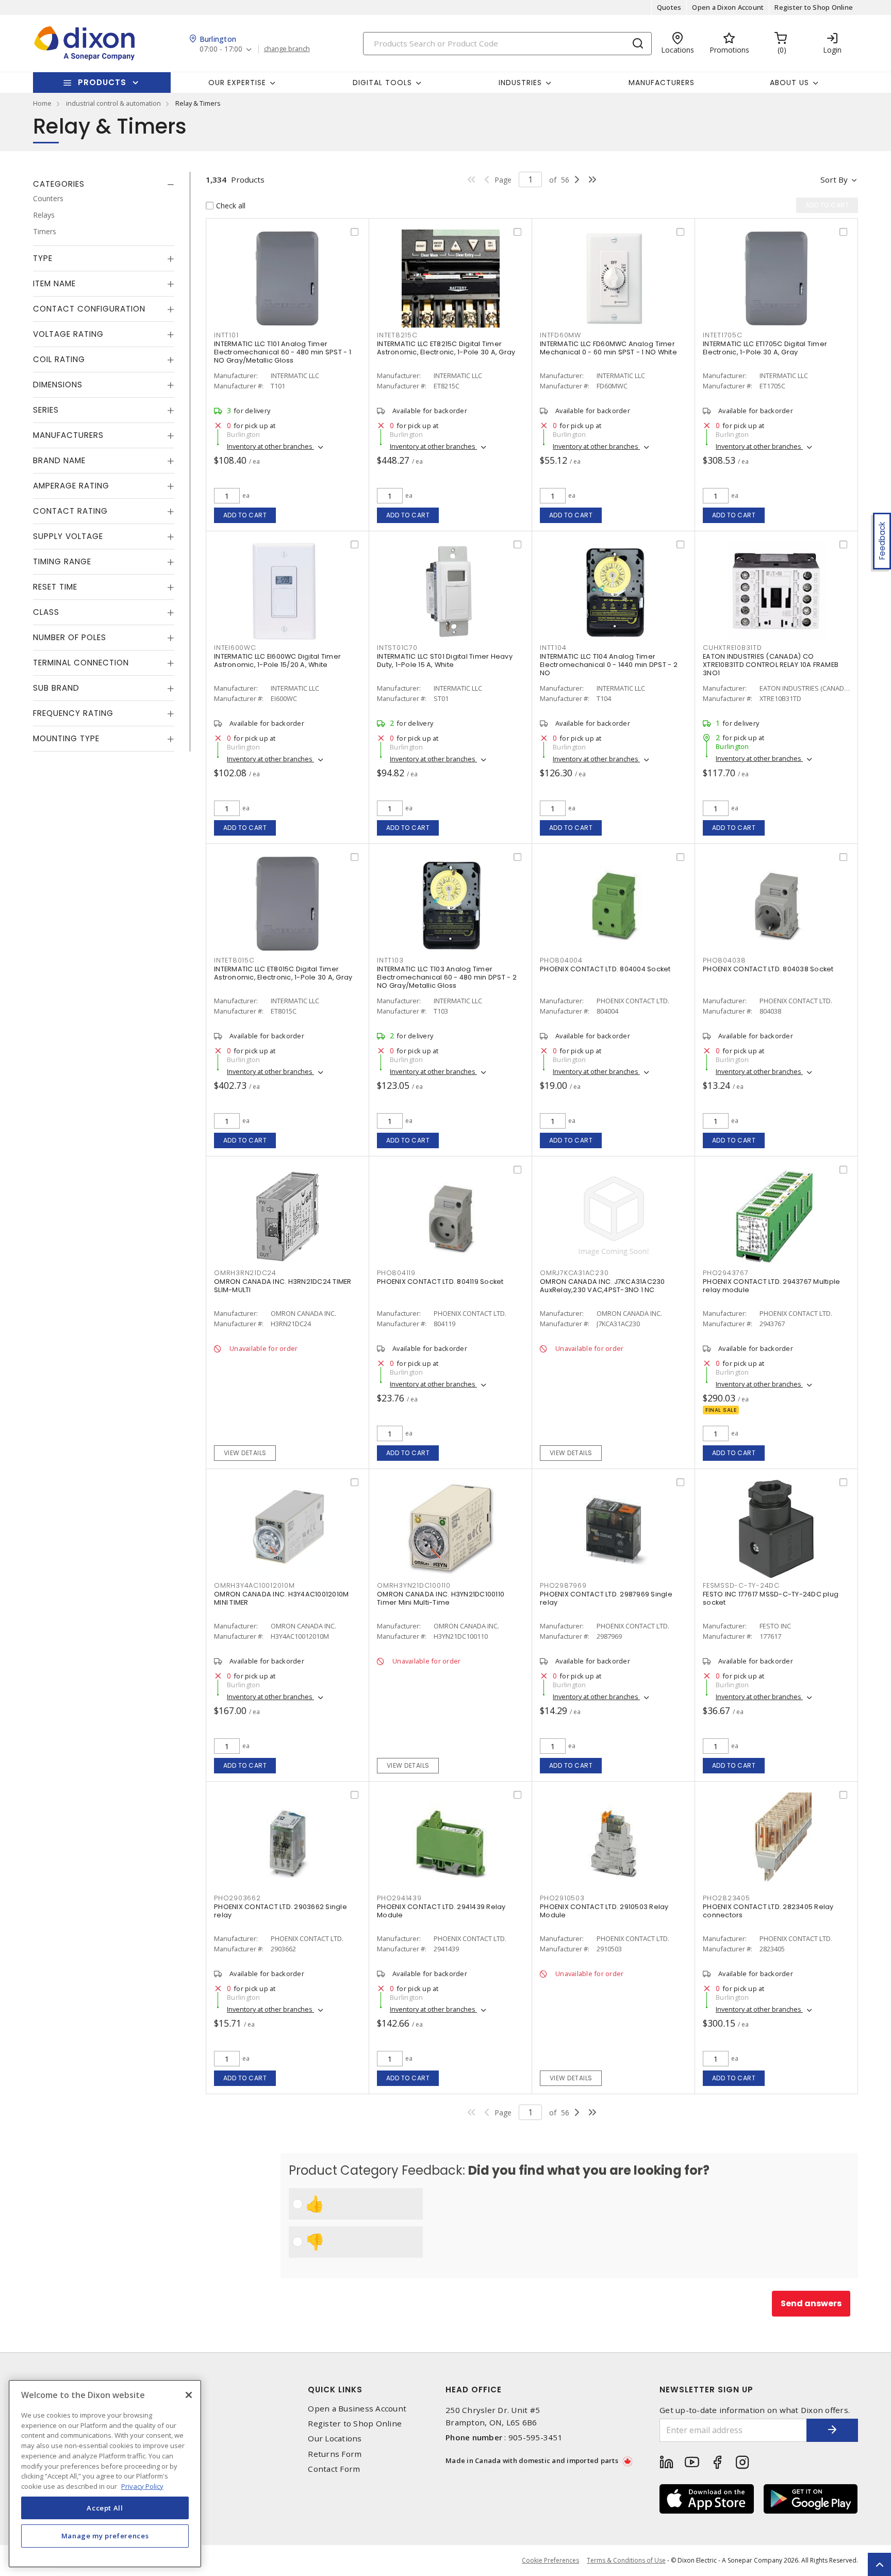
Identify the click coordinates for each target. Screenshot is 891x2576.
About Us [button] (789, 83)
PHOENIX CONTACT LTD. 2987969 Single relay (606, 1598)
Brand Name (59, 460)
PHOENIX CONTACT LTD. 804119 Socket (440, 1282)
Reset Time (55, 587)
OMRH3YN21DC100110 (414, 1585)
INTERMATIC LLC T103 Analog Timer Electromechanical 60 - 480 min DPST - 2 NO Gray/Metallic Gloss (447, 977)
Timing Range (62, 561)
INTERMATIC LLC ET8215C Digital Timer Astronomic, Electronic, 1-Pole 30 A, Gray (446, 348)
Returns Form (335, 2454)
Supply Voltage (68, 536)
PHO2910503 (562, 1898)
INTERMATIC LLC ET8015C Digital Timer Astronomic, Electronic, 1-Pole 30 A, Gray (283, 973)
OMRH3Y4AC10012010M (254, 1585)
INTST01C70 (397, 648)
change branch (287, 49)
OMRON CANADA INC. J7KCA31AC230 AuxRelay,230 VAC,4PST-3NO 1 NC (603, 1286)
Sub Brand (56, 688)
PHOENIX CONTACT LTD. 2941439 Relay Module (441, 1911)
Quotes (669, 7)
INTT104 (553, 648)
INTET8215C (397, 335)
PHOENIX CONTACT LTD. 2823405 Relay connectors (768, 1911)
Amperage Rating (71, 486)
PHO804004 (561, 960)
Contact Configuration (89, 309)
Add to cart (245, 515)
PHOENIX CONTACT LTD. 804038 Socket (768, 969)
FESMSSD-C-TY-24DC (741, 1585)
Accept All (105, 2508)
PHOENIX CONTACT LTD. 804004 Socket (605, 969)
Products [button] (102, 82)
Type (43, 258)
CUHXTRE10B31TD (732, 648)
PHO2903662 (237, 1898)
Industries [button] (520, 83)
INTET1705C (723, 335)
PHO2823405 (727, 1898)
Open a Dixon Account (728, 7)
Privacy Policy (142, 2486)
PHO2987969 (563, 1585)
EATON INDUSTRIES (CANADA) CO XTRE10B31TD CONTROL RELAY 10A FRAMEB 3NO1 (771, 665)
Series (46, 410)
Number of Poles (70, 637)
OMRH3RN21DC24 (245, 1273)
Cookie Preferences (550, 2561)
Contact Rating (70, 511)
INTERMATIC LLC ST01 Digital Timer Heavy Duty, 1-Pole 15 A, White (445, 661)
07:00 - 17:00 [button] (221, 49)
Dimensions (58, 385)
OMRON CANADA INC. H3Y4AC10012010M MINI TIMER (281, 1598)
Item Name (54, 283)
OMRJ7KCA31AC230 (574, 1273)
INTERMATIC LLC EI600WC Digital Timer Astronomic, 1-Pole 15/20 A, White (277, 661)
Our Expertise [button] (237, 83)
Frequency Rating (73, 713)
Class (46, 612)
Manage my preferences (105, 2536)
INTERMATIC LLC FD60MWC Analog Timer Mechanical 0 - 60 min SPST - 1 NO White (608, 348)
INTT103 (390, 960)
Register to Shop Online (814, 7)
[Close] (189, 2395)
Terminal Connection (81, 663)
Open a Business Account (357, 2409)
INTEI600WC (235, 648)
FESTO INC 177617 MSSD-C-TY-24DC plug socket (771, 1598)
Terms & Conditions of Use (626, 2560)
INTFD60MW (560, 335)
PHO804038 (724, 960)
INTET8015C (234, 960)
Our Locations (335, 2439)
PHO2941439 (399, 1898)
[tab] (104, 184)
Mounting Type (66, 738)
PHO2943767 (726, 1273)
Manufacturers (662, 83)
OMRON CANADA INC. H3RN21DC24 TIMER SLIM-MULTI (283, 1286)
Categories (59, 184)
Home (42, 103)
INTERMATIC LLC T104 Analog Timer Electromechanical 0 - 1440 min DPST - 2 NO (609, 665)
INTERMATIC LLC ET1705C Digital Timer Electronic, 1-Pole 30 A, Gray (765, 348)
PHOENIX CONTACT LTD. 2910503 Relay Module (604, 1911)
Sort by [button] (834, 180)
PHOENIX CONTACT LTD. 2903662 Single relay (280, 1911)
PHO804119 (396, 1273)
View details (245, 1453)
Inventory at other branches (270, 446)
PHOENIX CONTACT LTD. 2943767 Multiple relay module (771, 1286)
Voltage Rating (68, 334)
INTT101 (226, 335)
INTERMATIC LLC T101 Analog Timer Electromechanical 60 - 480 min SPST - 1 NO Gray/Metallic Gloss (283, 352)
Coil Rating (59, 359)
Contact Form (334, 2469)
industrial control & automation (113, 103)
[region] (105, 2474)
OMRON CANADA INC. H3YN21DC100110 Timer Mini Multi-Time (441, 1598)
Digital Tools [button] (382, 83)
